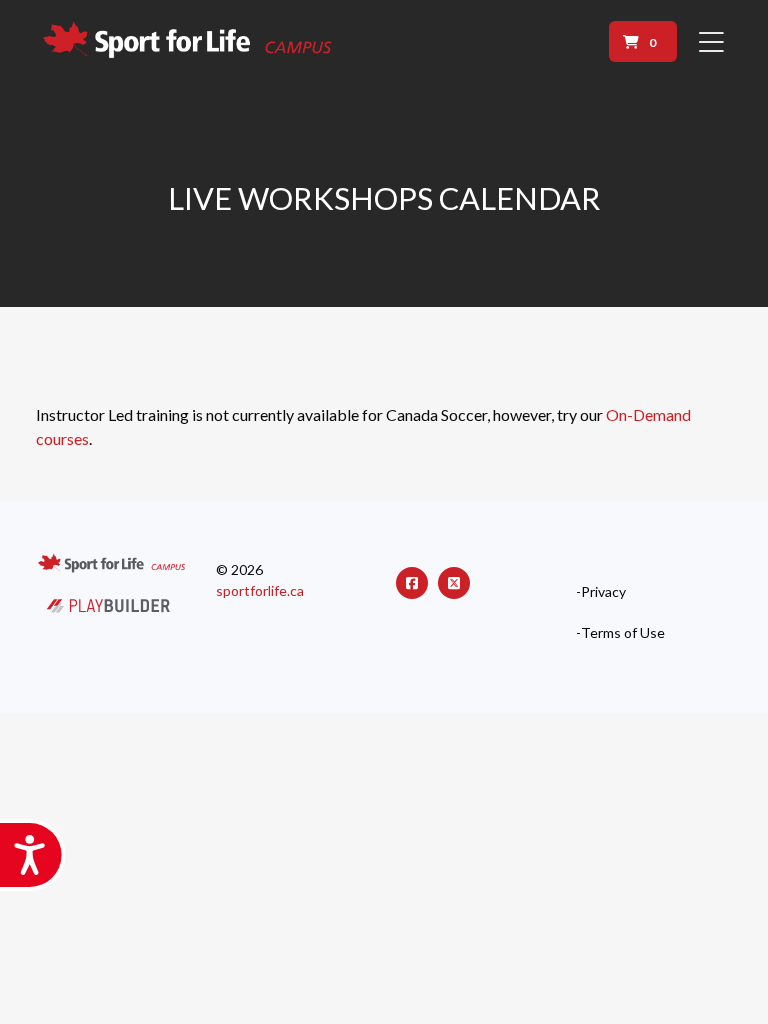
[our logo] (189, 41)
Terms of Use (623, 633)
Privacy (603, 592)
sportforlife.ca (260, 590)
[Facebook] (412, 583)
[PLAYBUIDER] (108, 603)
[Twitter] (454, 583)
